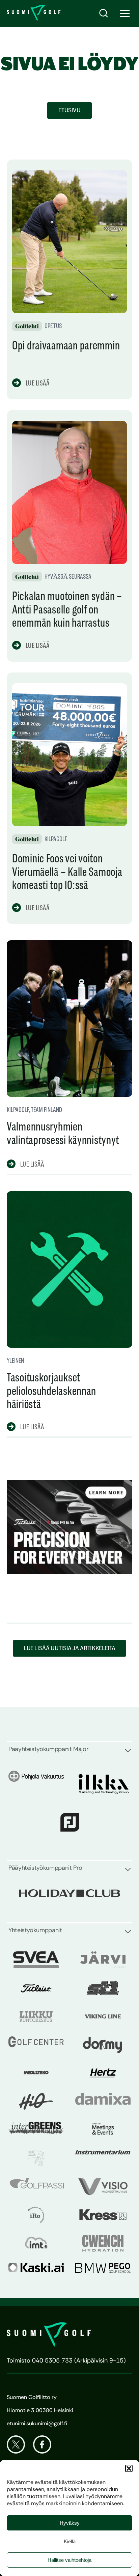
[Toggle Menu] (125, 13)
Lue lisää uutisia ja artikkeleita (69, 1648)
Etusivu (69, 110)
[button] (129, 2468)
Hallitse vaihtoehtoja (69, 2560)
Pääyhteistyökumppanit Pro (45, 1868)
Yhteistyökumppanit (35, 1930)
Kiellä (70, 2541)
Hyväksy (70, 2523)
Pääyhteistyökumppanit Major (48, 1749)
